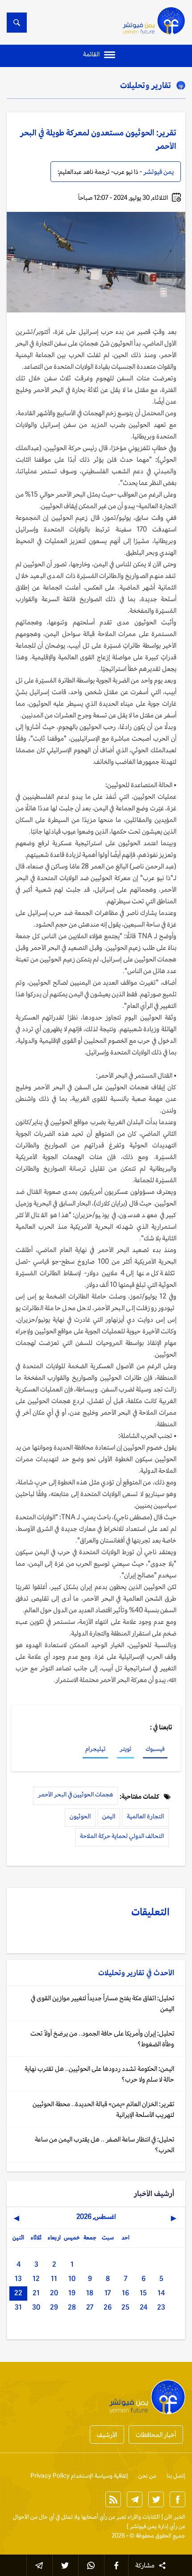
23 (161, 2307)
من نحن (147, 2476)
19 (72, 2293)
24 (144, 2307)
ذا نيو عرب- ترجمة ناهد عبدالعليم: (98, 172)
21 (36, 2293)
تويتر (125, 1749)
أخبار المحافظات (156, 2435)
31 (18, 2307)
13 (18, 2279)
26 (108, 2307)
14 (161, 2293)
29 (54, 2307)
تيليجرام (95, 1749)
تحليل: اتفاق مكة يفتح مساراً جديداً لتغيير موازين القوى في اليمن (102, 2003)
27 (90, 2307)
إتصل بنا (176, 2476)
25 (125, 2307)
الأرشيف (107, 2435)
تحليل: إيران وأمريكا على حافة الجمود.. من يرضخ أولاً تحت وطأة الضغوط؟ (102, 2038)
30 (36, 2307)
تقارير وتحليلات (146, 85)
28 (72, 2307)
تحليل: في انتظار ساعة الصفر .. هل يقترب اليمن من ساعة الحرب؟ (104, 2144)
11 (54, 2279)
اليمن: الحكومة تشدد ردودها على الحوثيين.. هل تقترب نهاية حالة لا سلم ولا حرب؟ (99, 2074)
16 (125, 2293)
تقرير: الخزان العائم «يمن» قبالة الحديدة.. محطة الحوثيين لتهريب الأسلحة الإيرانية (103, 2109)
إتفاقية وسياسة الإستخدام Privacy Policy (79, 2476)
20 (54, 2293)
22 (18, 2293)
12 (36, 2279)
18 (90, 2293)
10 (72, 2279)
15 (143, 2293)
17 (108, 2293)
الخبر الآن (175, 2517)
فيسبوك (155, 1749)
